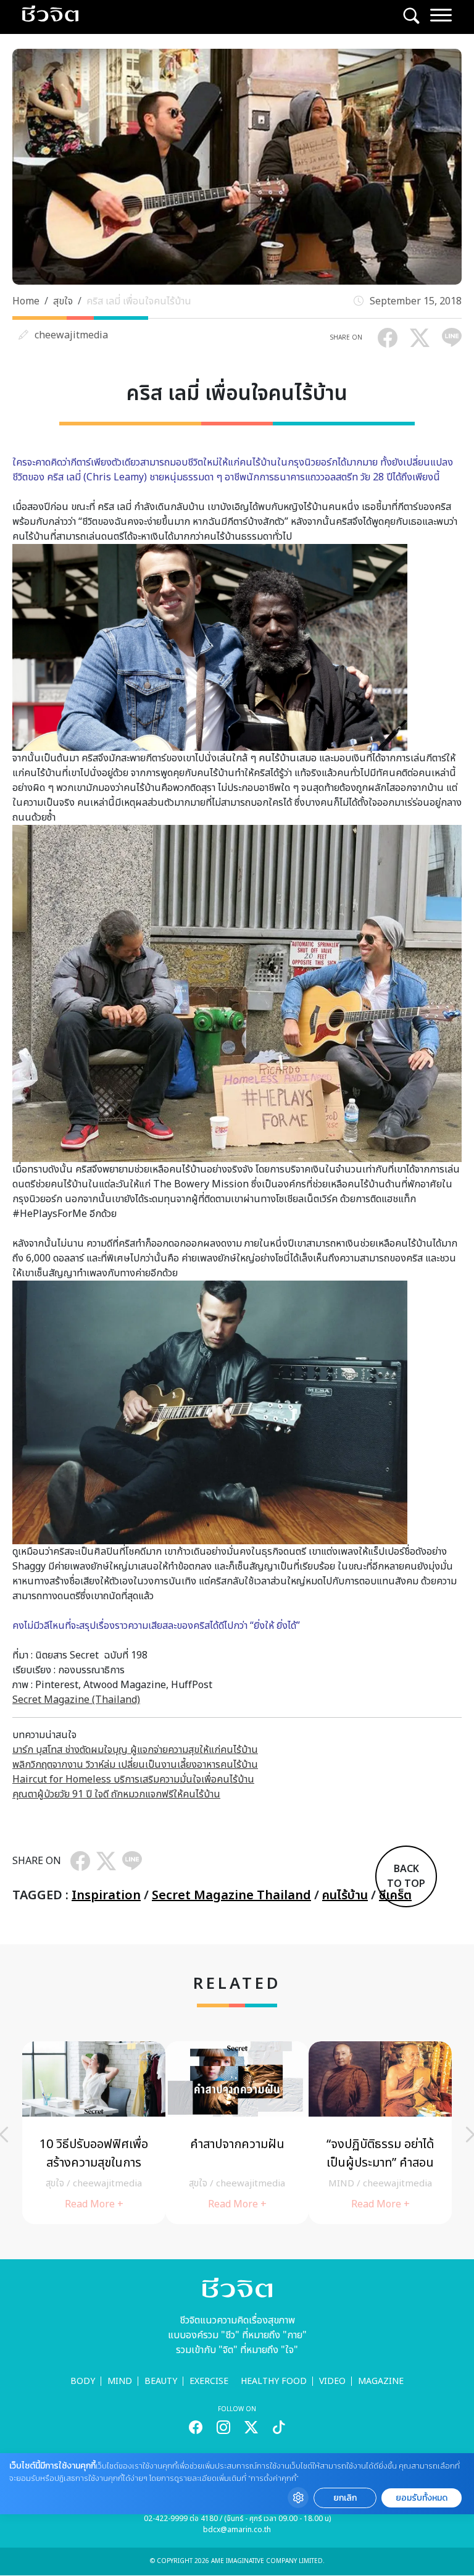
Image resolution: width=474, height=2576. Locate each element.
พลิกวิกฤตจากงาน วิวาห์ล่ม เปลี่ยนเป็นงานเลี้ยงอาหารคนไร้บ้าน (135, 1765)
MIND (120, 2381)
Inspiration (106, 1896)
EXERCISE (209, 2381)
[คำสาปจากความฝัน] (237, 2133)
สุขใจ (63, 301)
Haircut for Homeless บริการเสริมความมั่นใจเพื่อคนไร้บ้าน (133, 1779)
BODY (83, 2381)
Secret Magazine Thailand (231, 1896)
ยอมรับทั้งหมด (422, 2498)
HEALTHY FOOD (274, 2381)
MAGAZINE (381, 2381)
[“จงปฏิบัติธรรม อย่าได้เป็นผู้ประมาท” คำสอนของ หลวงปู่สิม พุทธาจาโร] (380, 2133)
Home (26, 301)
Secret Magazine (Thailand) (76, 1700)
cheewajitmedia (71, 335)
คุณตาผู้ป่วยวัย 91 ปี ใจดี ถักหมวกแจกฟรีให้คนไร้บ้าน (116, 1794)
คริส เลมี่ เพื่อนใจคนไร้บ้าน (139, 301)
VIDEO (332, 2381)
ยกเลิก (345, 2498)
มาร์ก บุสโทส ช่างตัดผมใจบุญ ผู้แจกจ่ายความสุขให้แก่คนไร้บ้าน (135, 1750)
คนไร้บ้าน (345, 1896)
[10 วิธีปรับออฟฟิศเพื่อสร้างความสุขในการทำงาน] (94, 2133)
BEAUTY (161, 2381)
